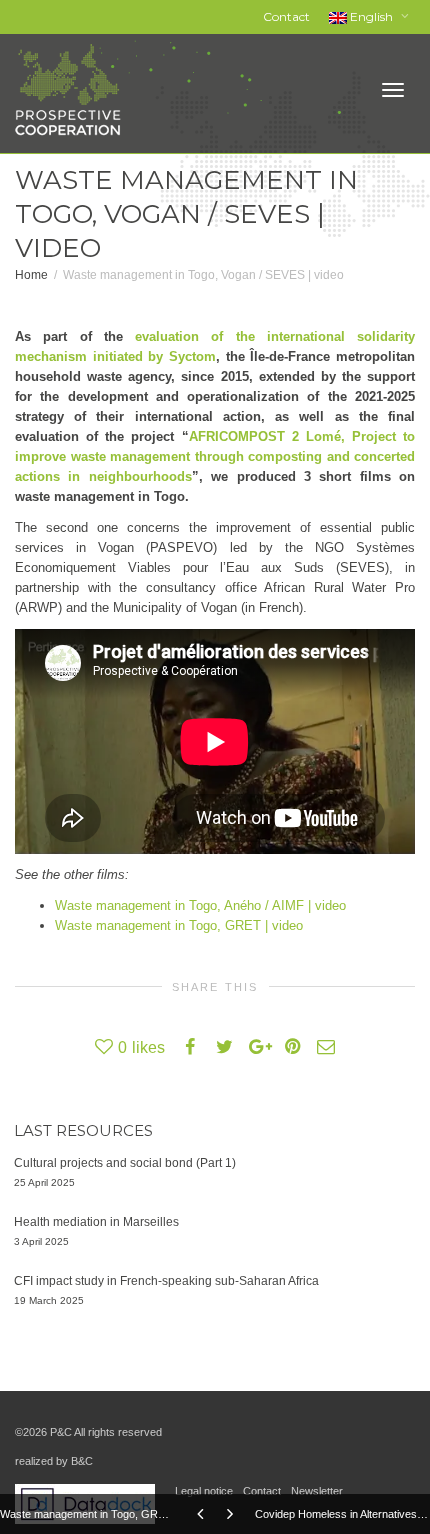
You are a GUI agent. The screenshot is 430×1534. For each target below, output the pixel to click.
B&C (82, 1461)
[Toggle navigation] (393, 90)
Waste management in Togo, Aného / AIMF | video (200, 905)
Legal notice (204, 1491)
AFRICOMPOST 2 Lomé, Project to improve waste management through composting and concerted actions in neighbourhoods (215, 456)
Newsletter (317, 1491)
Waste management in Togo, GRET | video (179, 925)
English (371, 16)
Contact (286, 16)
